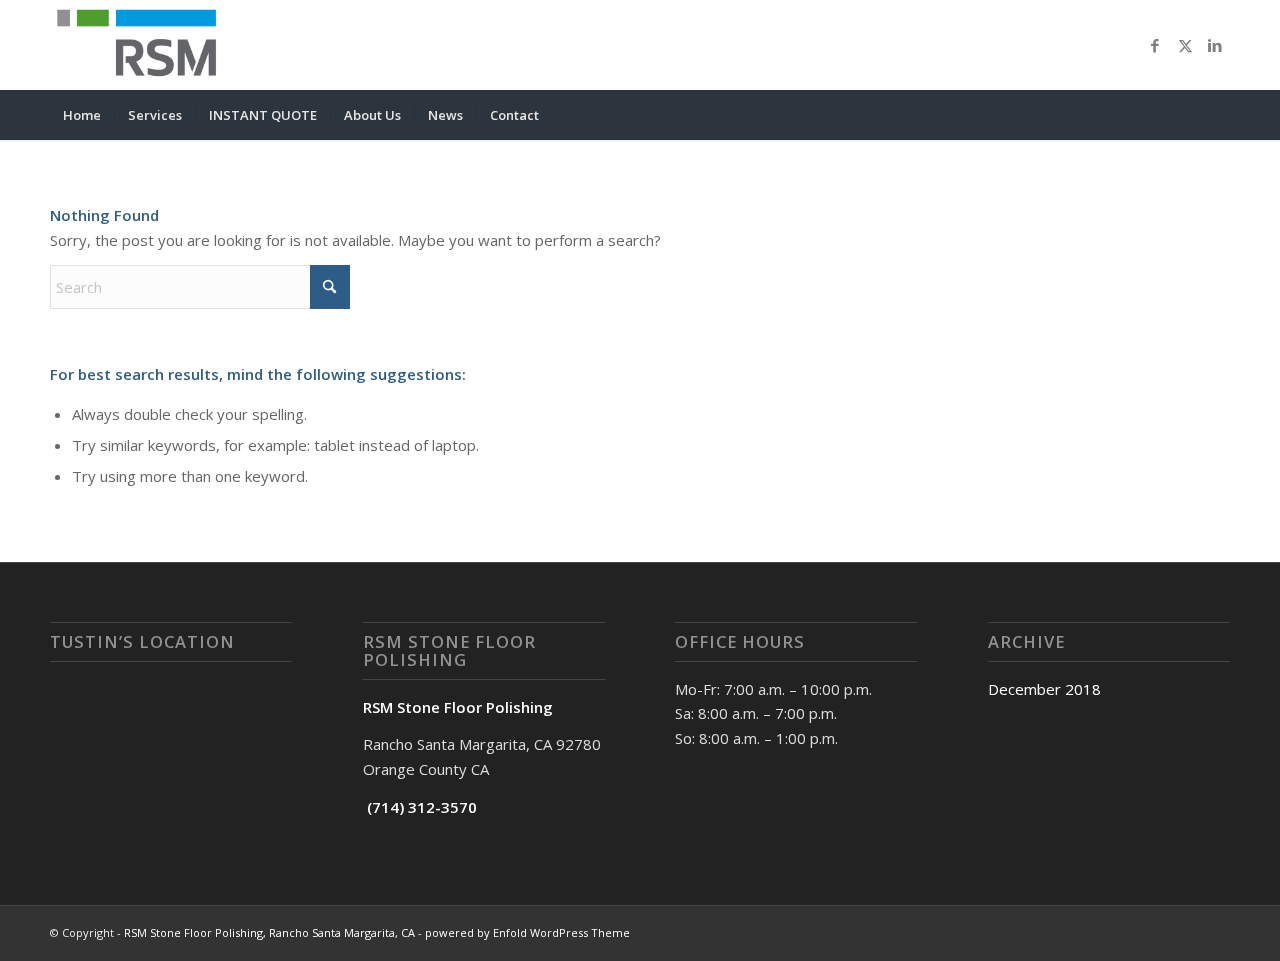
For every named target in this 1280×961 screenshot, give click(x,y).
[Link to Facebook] (1155, 45)
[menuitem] (82, 115)
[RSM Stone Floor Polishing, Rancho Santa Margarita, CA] (142, 45)
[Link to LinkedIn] (1215, 45)
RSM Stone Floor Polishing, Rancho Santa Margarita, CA (269, 932)
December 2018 (1044, 689)
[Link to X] (1185, 45)
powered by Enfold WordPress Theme (527, 932)
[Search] (1217, 115)
